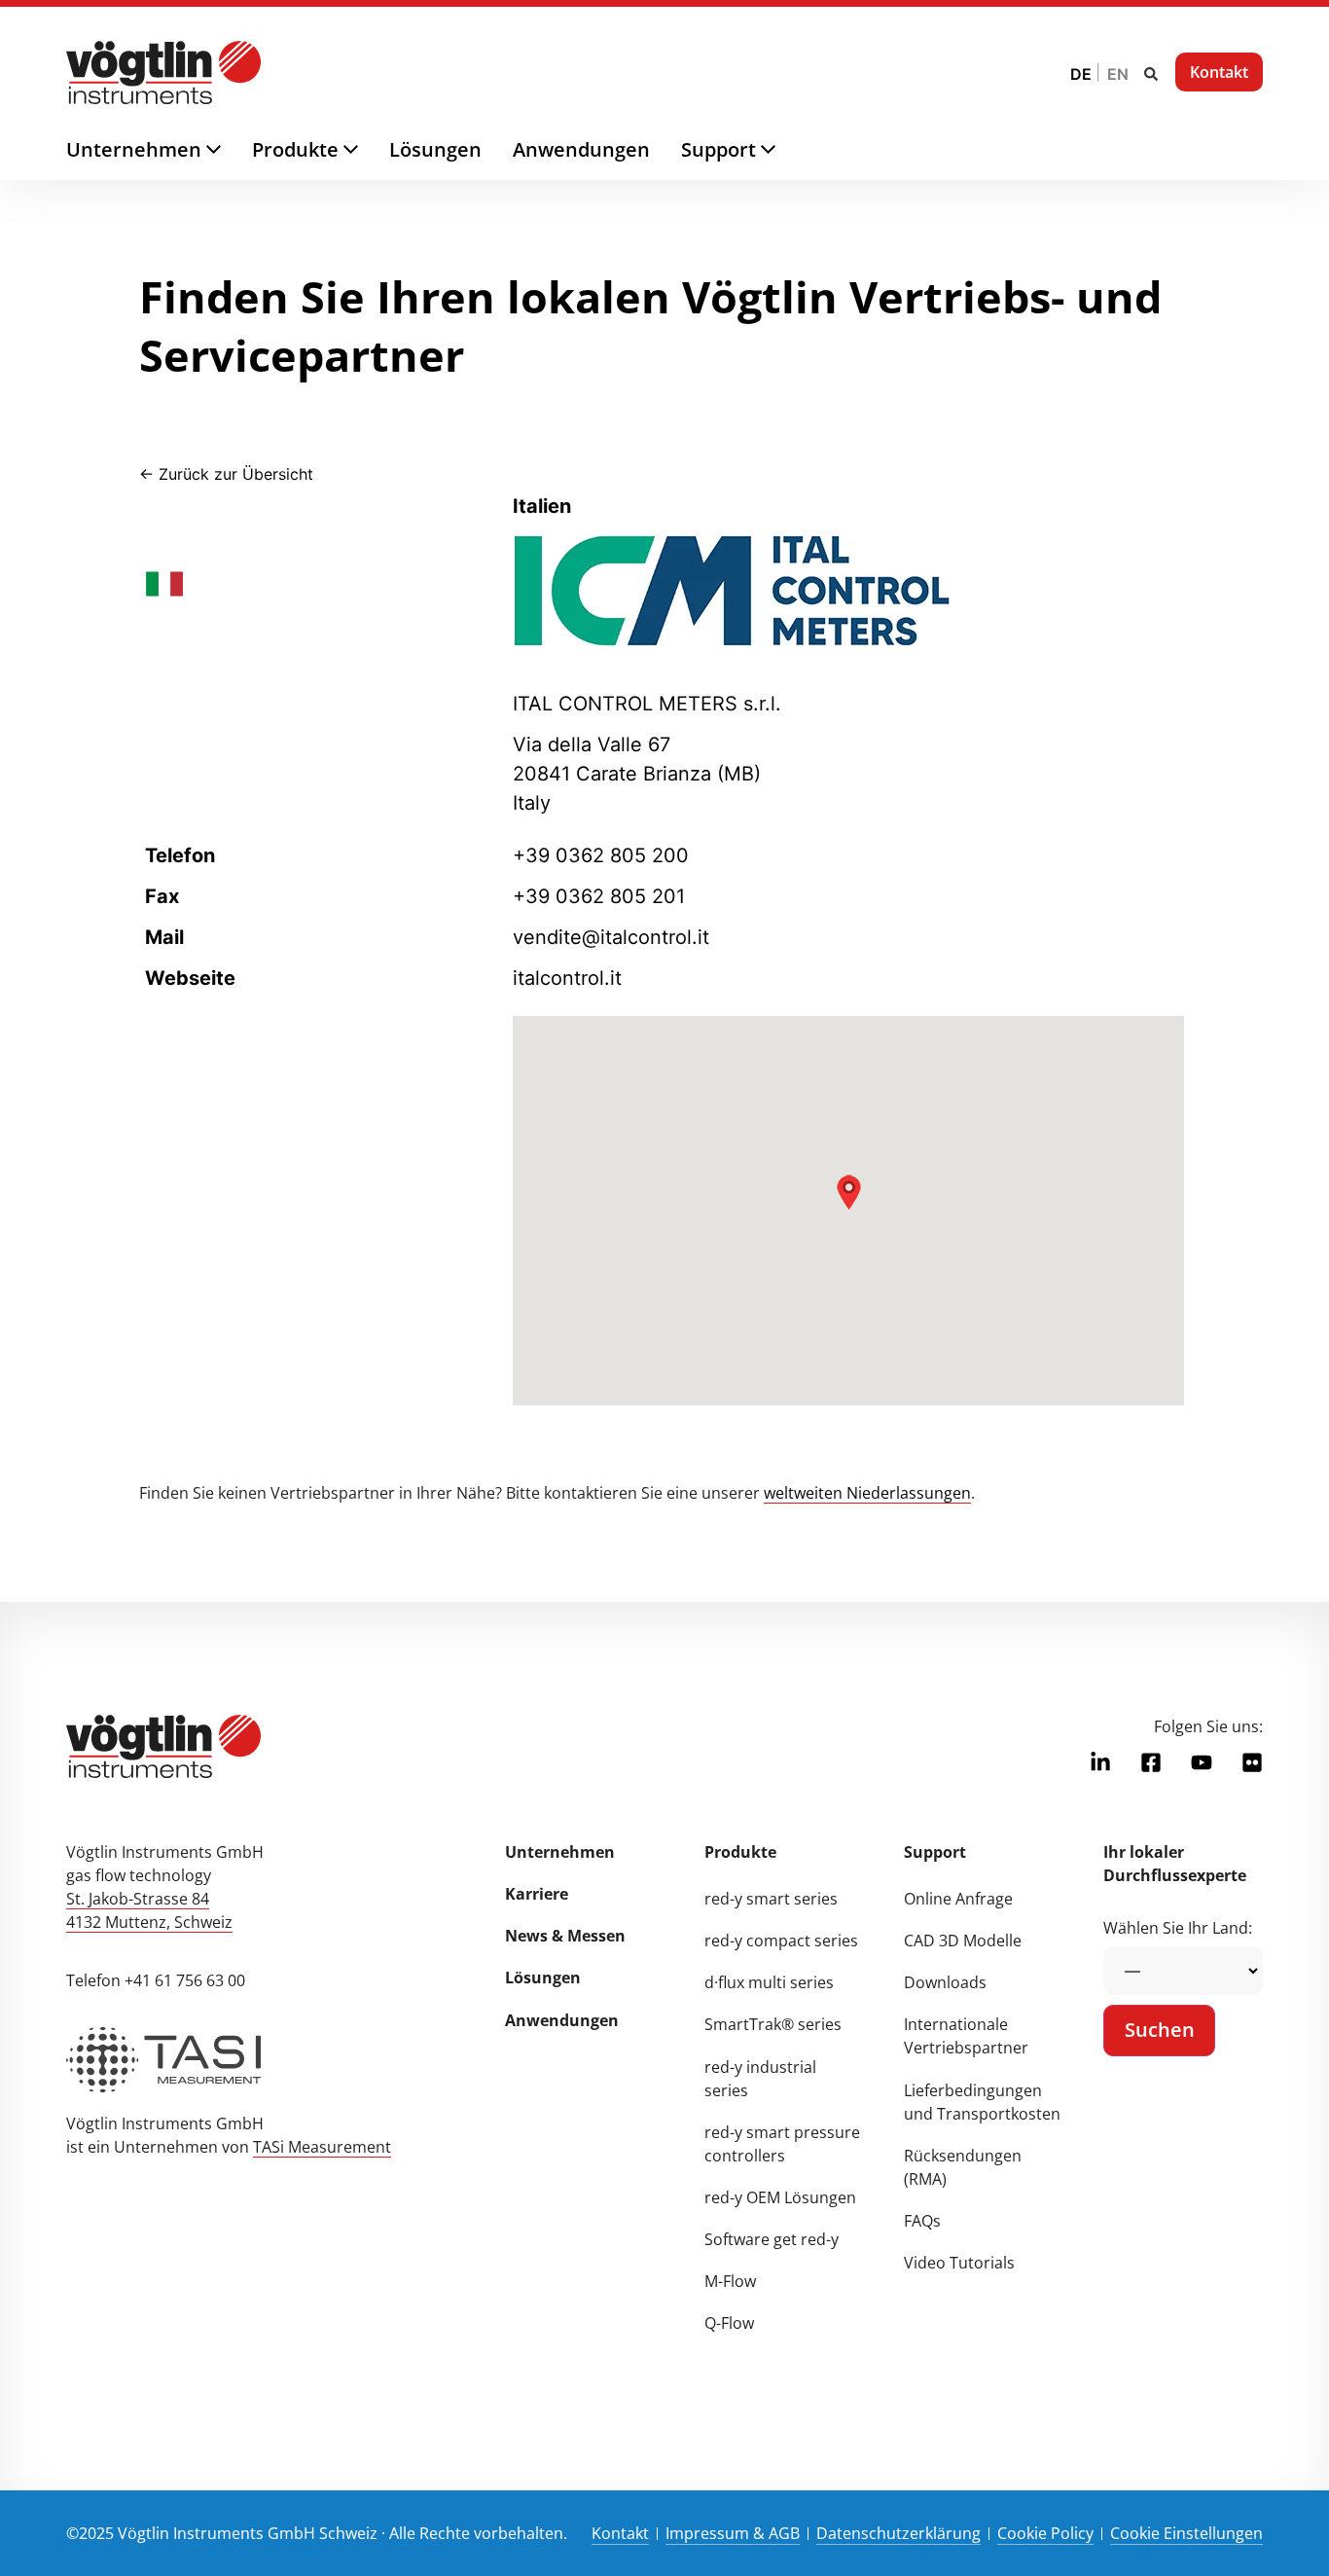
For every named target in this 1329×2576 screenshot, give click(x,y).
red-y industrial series (760, 2079)
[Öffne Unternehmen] (229, 150)
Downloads (945, 1982)
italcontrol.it (567, 978)
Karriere (537, 1894)
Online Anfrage (958, 1899)
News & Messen (565, 1936)
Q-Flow (729, 2323)
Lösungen (543, 1977)
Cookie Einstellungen (1186, 2533)
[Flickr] (1252, 1762)
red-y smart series (771, 1899)
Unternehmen (560, 1852)
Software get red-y (772, 2239)
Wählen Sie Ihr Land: (1178, 1928)
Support (935, 1852)
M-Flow (730, 2281)
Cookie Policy (1045, 2533)
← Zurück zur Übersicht (226, 474)
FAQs (922, 2221)
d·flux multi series (769, 1982)
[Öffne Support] (784, 150)
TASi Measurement (322, 2147)
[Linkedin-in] (1100, 1762)
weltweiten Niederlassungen (867, 1493)
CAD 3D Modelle (963, 1941)
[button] (1151, 74)
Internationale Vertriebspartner (966, 2036)
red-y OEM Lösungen (780, 2197)
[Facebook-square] (1151, 1762)
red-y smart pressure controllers (782, 2144)
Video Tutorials (959, 2263)
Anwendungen (562, 2020)
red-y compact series (781, 1941)
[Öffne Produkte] (366, 150)
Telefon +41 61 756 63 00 (156, 1980)
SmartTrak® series (773, 2024)
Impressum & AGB (733, 2533)
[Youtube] (1202, 1762)
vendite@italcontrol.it (611, 937)
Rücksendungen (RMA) (963, 2167)
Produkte (740, 1852)
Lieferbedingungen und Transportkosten (982, 2102)
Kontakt (620, 2533)
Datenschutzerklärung (898, 2533)
